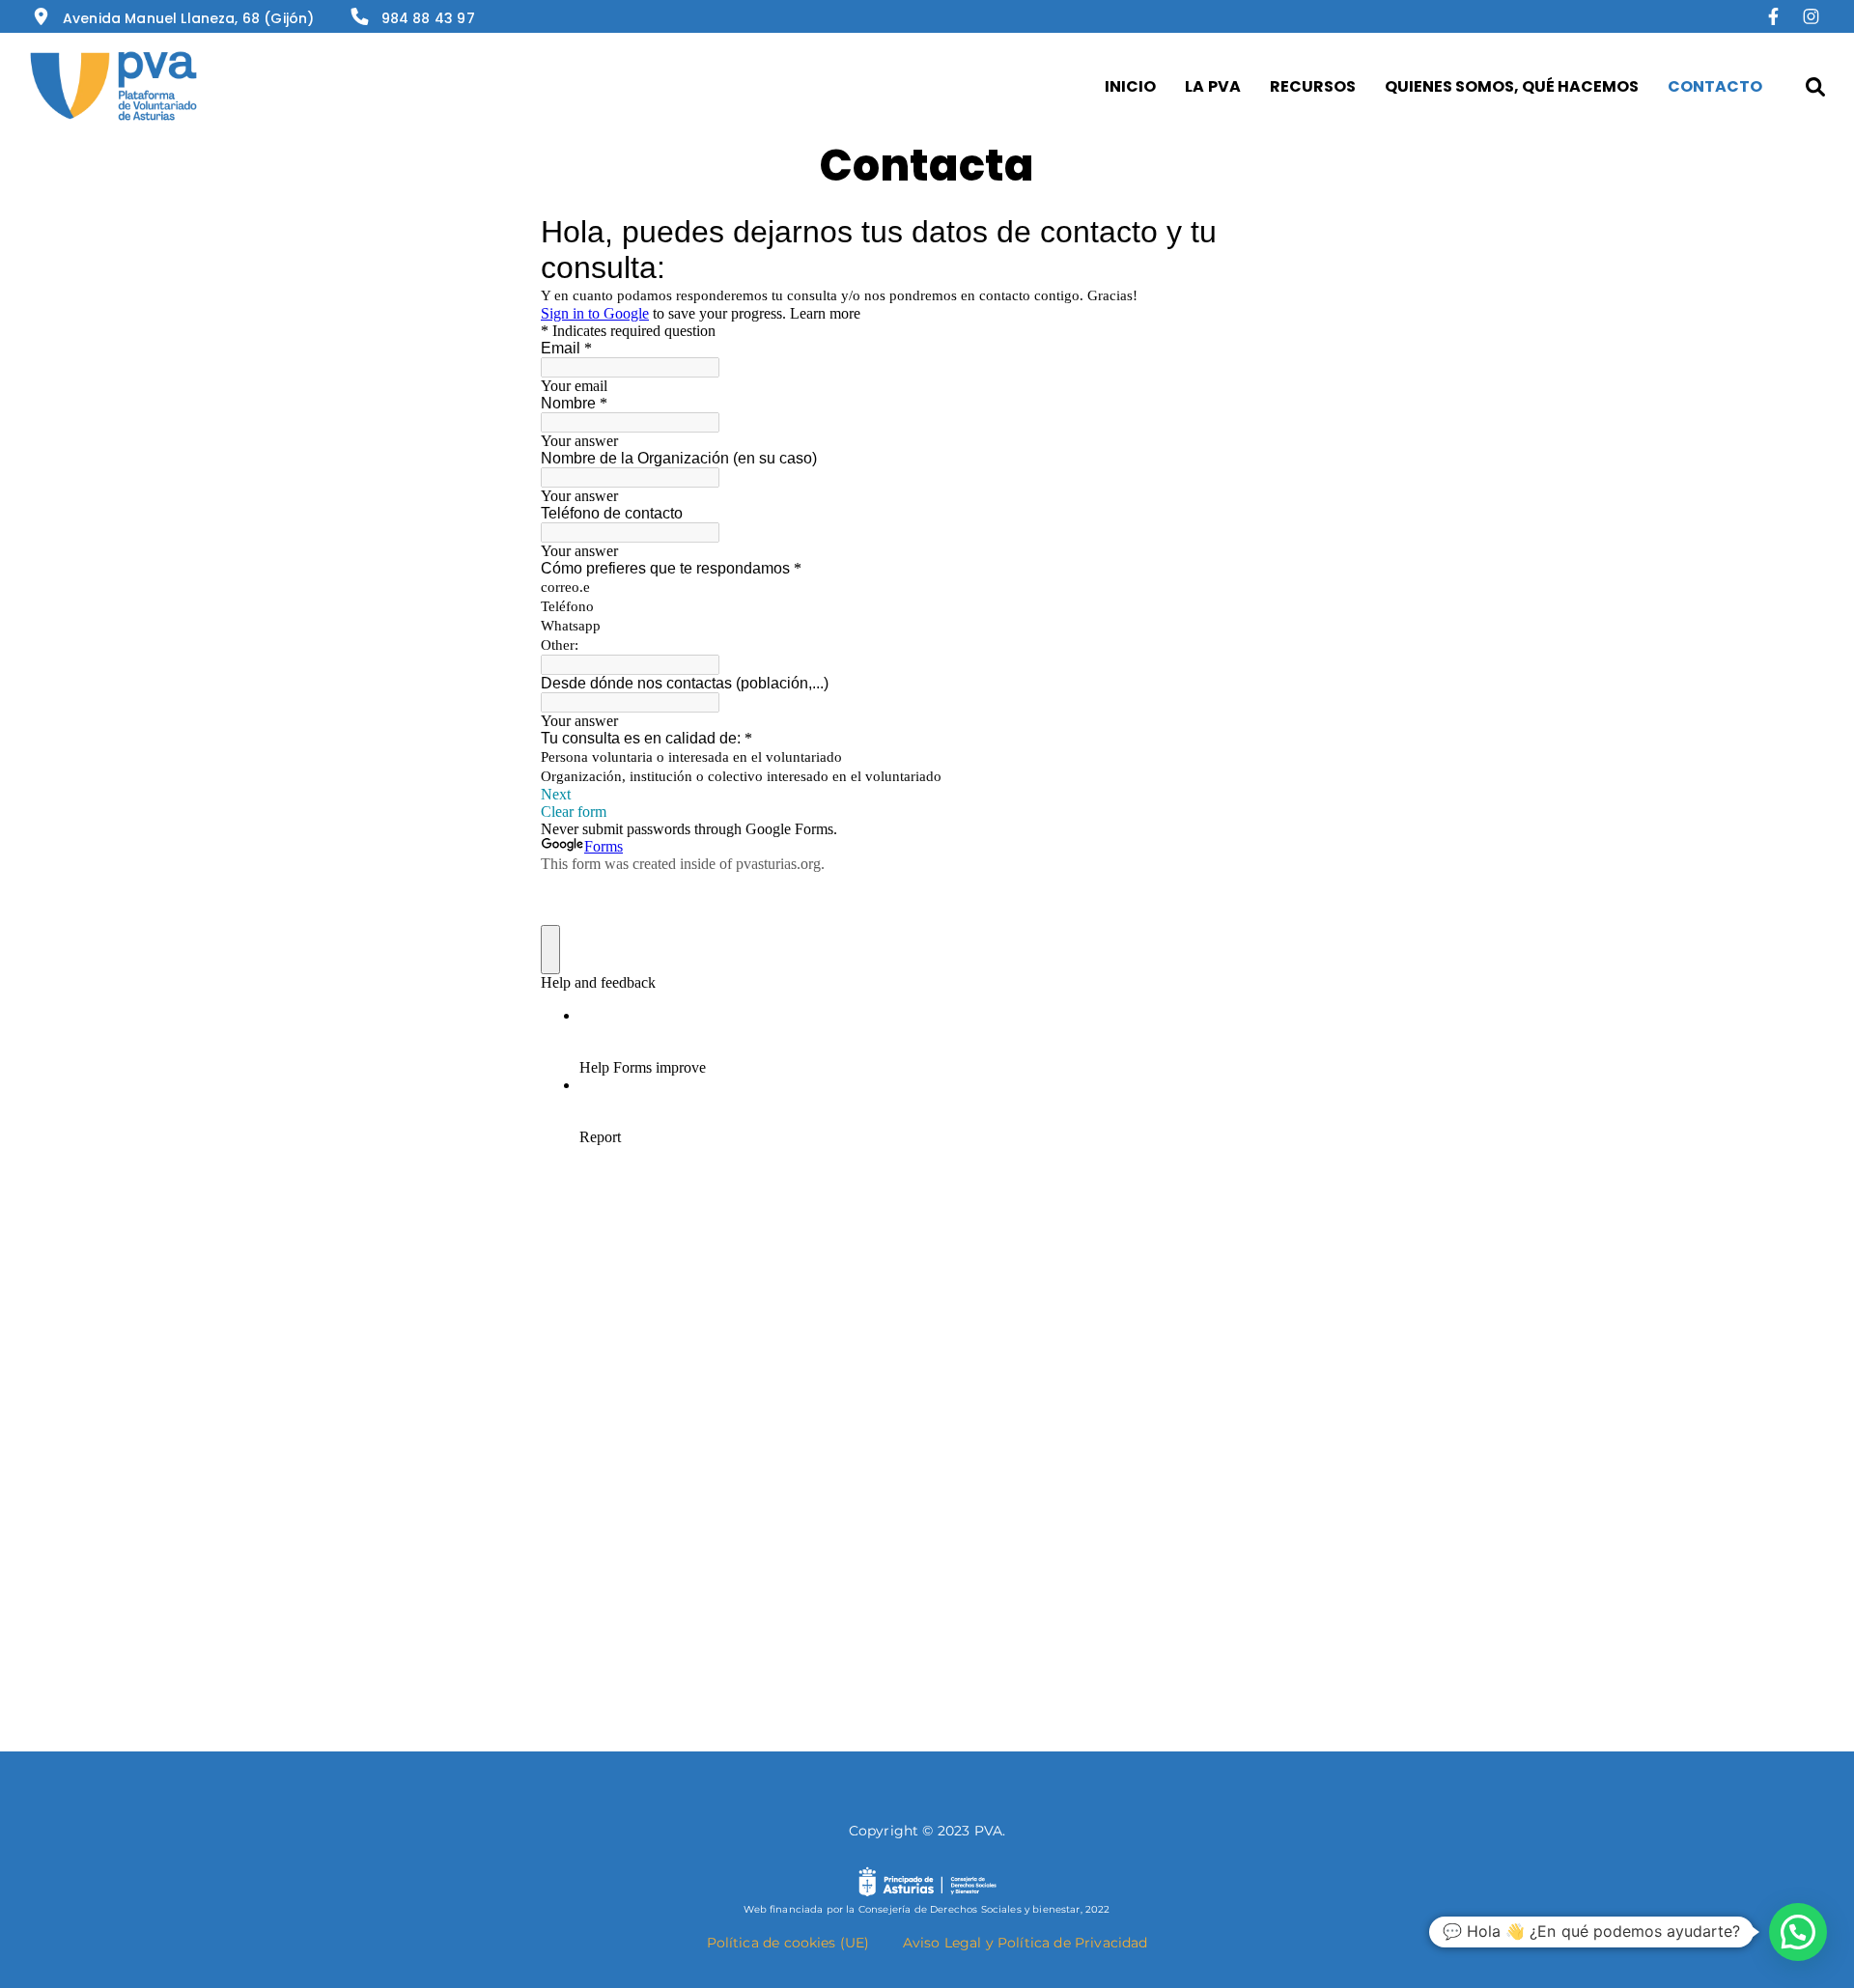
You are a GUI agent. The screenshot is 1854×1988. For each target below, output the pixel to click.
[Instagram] (1811, 18)
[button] (1798, 1932)
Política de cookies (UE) (788, 1943)
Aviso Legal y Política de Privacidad (1025, 1943)
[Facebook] (1778, 18)
